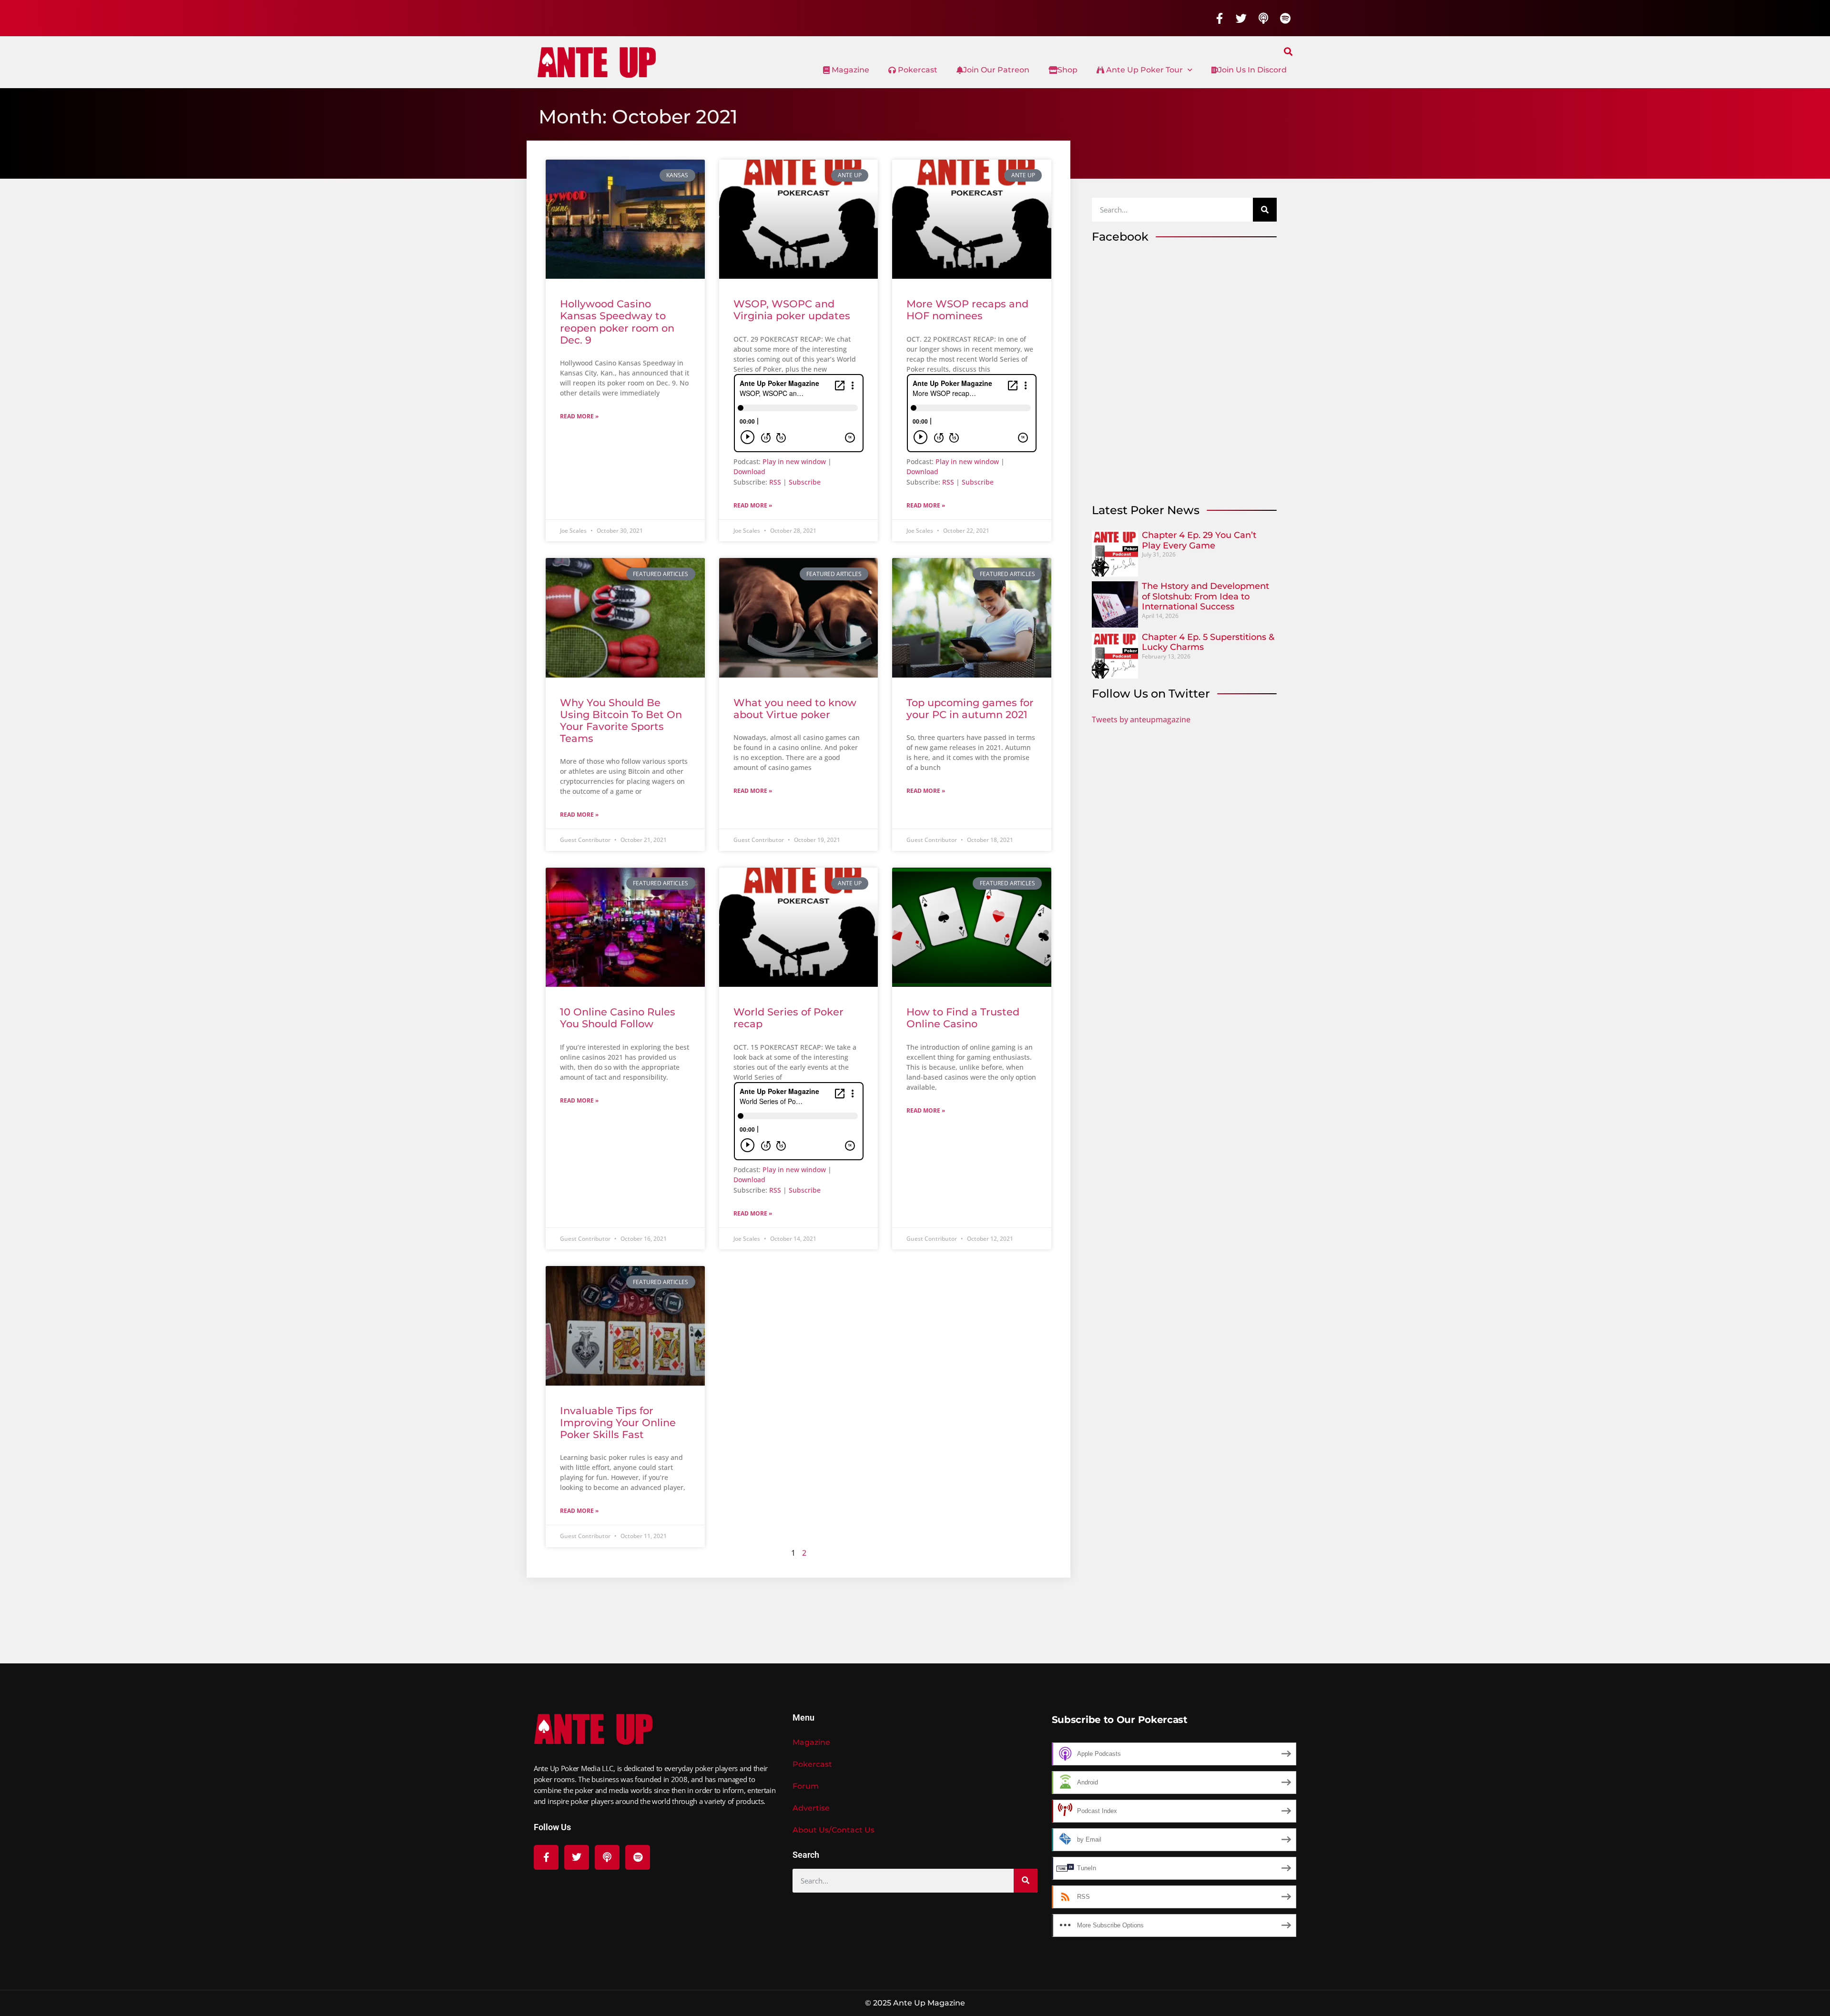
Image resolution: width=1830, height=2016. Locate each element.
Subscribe (805, 482)
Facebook (1120, 237)
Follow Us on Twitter (1151, 694)
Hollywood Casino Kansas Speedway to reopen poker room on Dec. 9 (617, 322)
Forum (806, 1786)
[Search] (1265, 210)
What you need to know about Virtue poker (795, 709)
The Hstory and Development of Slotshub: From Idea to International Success (1205, 596)
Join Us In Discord (1252, 70)
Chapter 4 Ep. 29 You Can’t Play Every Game (1199, 540)
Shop (1067, 70)
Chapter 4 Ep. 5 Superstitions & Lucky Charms (1208, 642)
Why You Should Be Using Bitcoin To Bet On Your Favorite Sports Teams (621, 721)
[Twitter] (1241, 18)
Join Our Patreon (996, 70)
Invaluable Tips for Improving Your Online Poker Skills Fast (618, 1423)
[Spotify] (1285, 18)
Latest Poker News (1146, 510)
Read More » (579, 416)
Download (749, 471)
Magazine (849, 70)
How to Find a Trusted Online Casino (963, 1018)
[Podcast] (1263, 18)
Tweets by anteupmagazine (1141, 719)
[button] (1288, 51)
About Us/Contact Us (834, 1830)
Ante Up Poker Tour (1144, 70)
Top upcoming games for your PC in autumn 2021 (970, 709)
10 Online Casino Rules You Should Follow (618, 1018)
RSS (775, 482)
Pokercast (917, 70)
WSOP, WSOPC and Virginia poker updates (792, 310)
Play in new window (794, 461)
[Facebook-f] (1220, 18)
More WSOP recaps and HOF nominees (967, 310)
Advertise (811, 1808)
